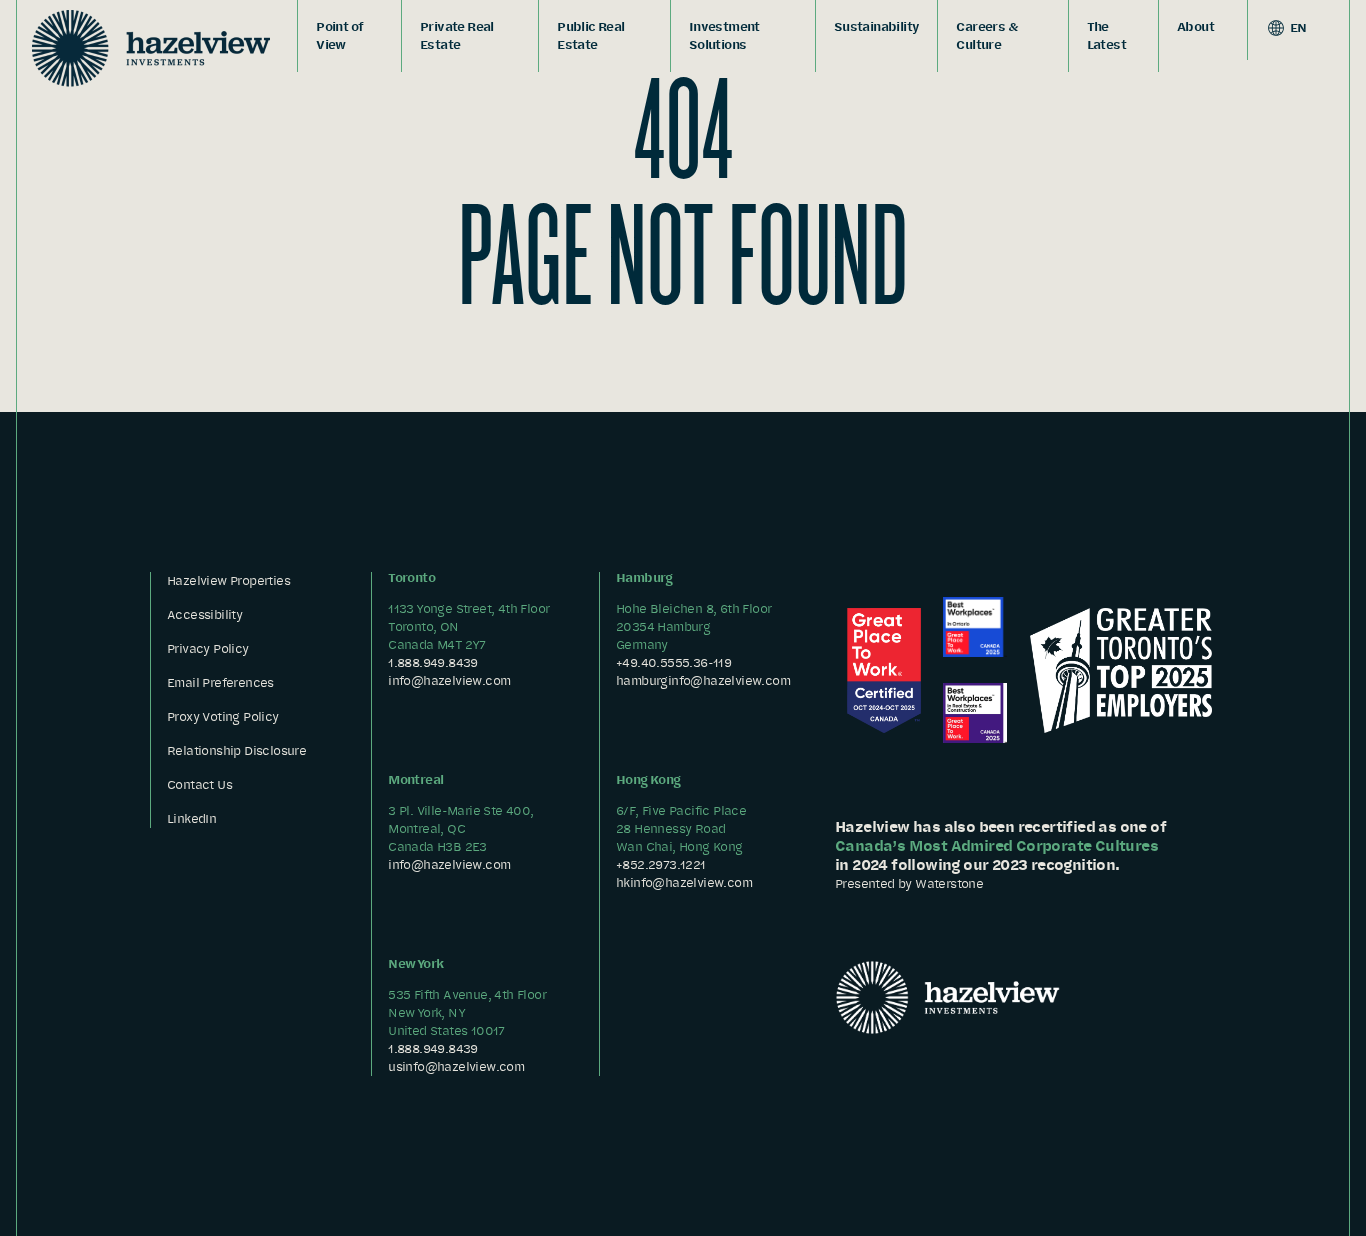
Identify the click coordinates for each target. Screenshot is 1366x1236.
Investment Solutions (724, 35)
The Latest (1106, 35)
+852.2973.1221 (661, 864)
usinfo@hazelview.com (456, 1066)
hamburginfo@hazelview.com (703, 680)
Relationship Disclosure (236, 750)
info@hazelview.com (449, 680)
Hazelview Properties (228, 580)
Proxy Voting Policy (223, 716)
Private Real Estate (457, 35)
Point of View (339, 35)
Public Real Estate (590, 35)
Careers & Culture (987, 35)
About (1195, 26)
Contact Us (199, 784)
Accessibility (204, 614)
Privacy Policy (208, 648)
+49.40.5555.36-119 (673, 662)
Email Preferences (220, 682)
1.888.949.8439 (433, 662)
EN (1297, 27)
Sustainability (877, 26)
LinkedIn (191, 818)
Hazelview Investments (151, 48)
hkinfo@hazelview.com (684, 882)
